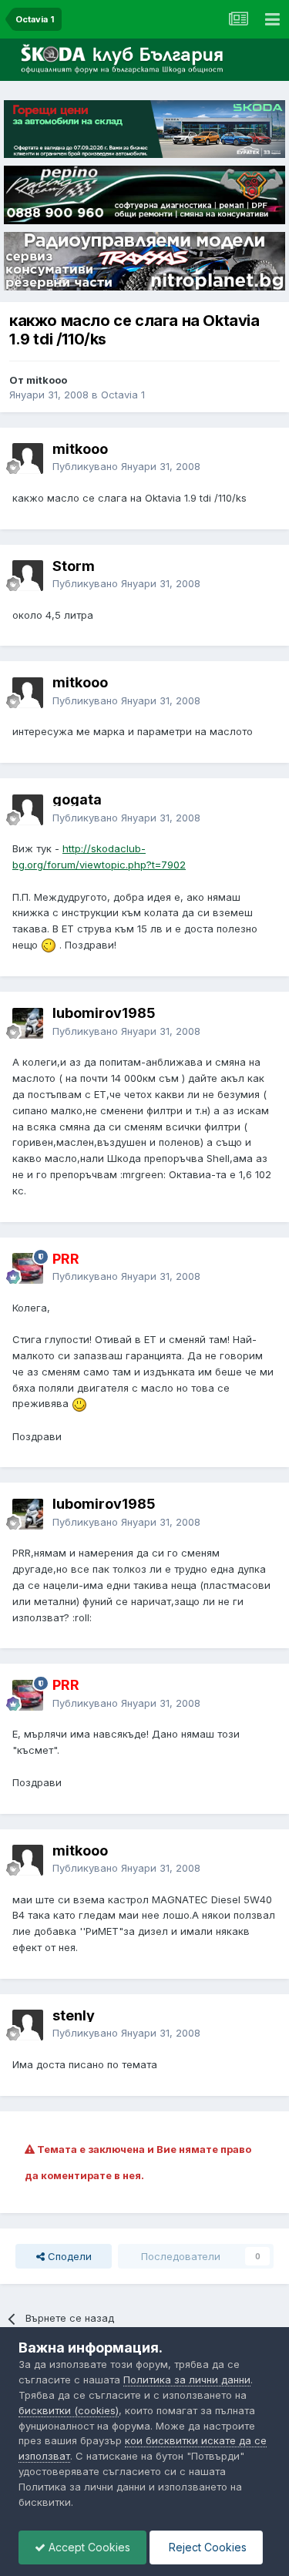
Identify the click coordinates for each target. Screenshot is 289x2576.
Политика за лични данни (187, 2380)
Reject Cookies (206, 2547)
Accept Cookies (88, 2547)
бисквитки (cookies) (69, 2410)
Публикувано (126, 466)
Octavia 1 (123, 395)
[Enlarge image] (49, 945)
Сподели (68, 2256)
